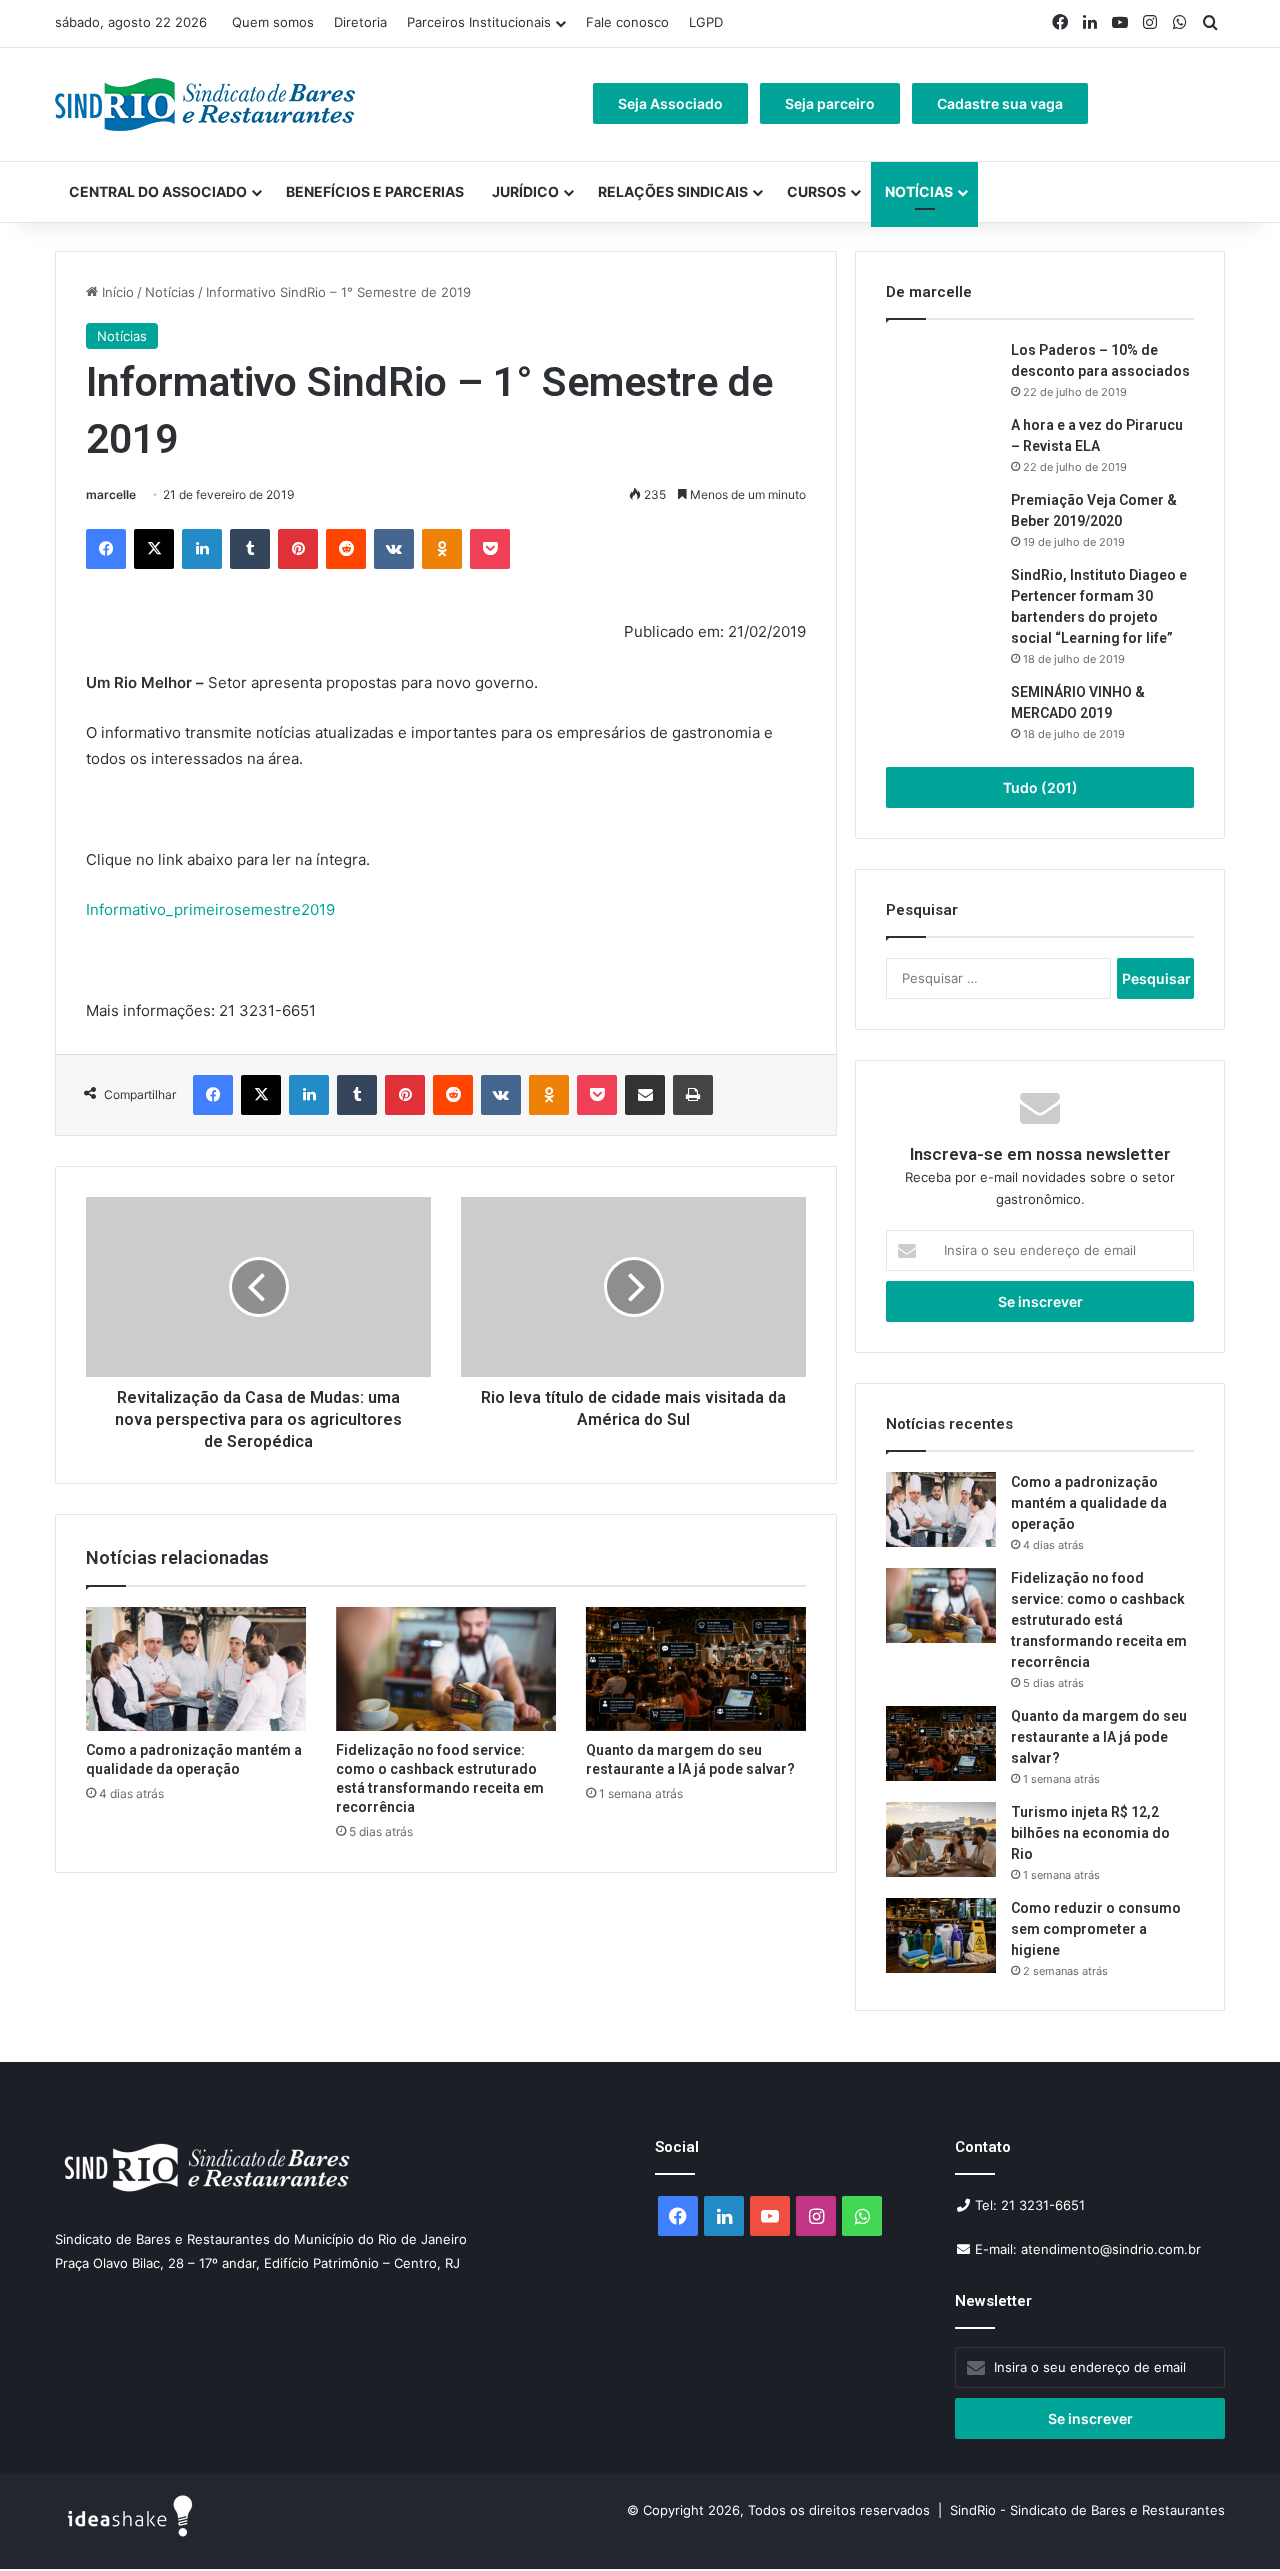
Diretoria (360, 22)
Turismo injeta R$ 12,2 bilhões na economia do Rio (1090, 1833)
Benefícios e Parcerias (375, 191)
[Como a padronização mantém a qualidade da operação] (196, 1669)
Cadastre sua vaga (1000, 103)
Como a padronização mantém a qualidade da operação (1089, 1503)
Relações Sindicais (673, 191)
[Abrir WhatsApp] (1230, 2520)
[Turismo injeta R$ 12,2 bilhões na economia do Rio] (941, 1839)
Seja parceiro (830, 103)
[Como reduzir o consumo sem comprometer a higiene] (941, 1935)
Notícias (919, 191)
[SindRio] (205, 104)
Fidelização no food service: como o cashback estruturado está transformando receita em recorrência (1099, 1620)
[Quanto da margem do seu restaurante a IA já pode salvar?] (696, 1669)
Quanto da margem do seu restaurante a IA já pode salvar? (1099, 1737)
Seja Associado (670, 103)
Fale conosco (627, 22)
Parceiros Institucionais (479, 22)
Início (116, 292)
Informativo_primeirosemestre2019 (210, 909)
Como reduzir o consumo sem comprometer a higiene (1096, 1929)
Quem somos (273, 22)
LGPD (706, 22)
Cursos (816, 191)
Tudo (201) (1040, 787)
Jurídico (525, 191)
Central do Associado (158, 191)
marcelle (111, 494)
